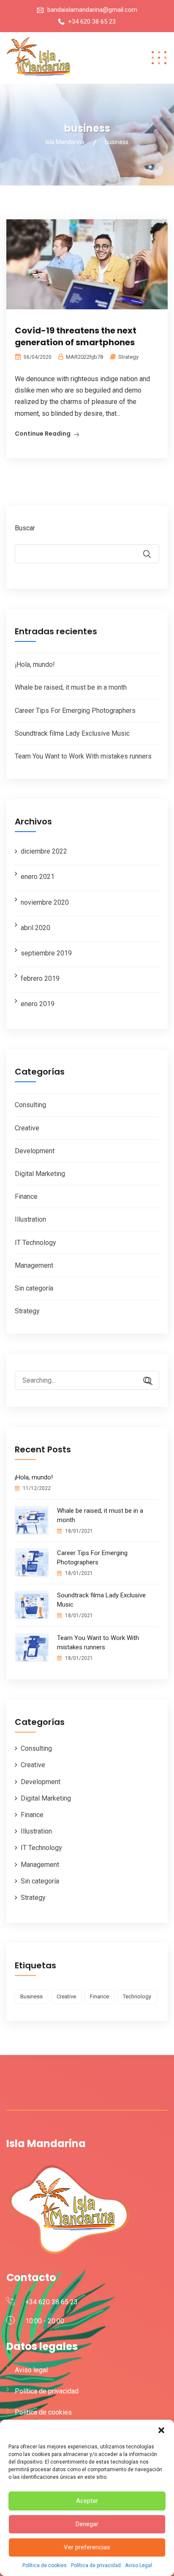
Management (34, 1265)
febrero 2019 (40, 978)
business (31, 1996)
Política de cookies (45, 2565)
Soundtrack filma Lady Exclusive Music (72, 733)
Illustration (30, 1219)
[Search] (144, 1381)
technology (137, 1996)
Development (35, 1151)
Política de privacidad (96, 2565)
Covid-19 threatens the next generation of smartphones (76, 336)
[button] (161, 2430)
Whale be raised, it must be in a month (71, 687)
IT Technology (35, 1243)
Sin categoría (34, 1288)
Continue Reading (43, 434)
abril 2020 (35, 928)
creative (66, 1996)
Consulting (30, 1105)
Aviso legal (31, 2370)
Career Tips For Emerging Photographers (75, 711)
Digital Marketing (40, 1174)
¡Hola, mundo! (35, 664)
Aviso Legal (139, 2565)
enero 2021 (38, 877)
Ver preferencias (87, 2547)
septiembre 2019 (46, 953)
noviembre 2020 (45, 902)
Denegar (87, 2524)
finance (99, 1996)
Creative (27, 1128)
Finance (26, 1197)
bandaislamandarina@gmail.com (92, 10)
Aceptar (87, 2501)
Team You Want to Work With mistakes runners (83, 756)
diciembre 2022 (44, 851)
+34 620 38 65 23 (92, 22)
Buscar (25, 528)
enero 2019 (38, 1004)
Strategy (128, 357)
